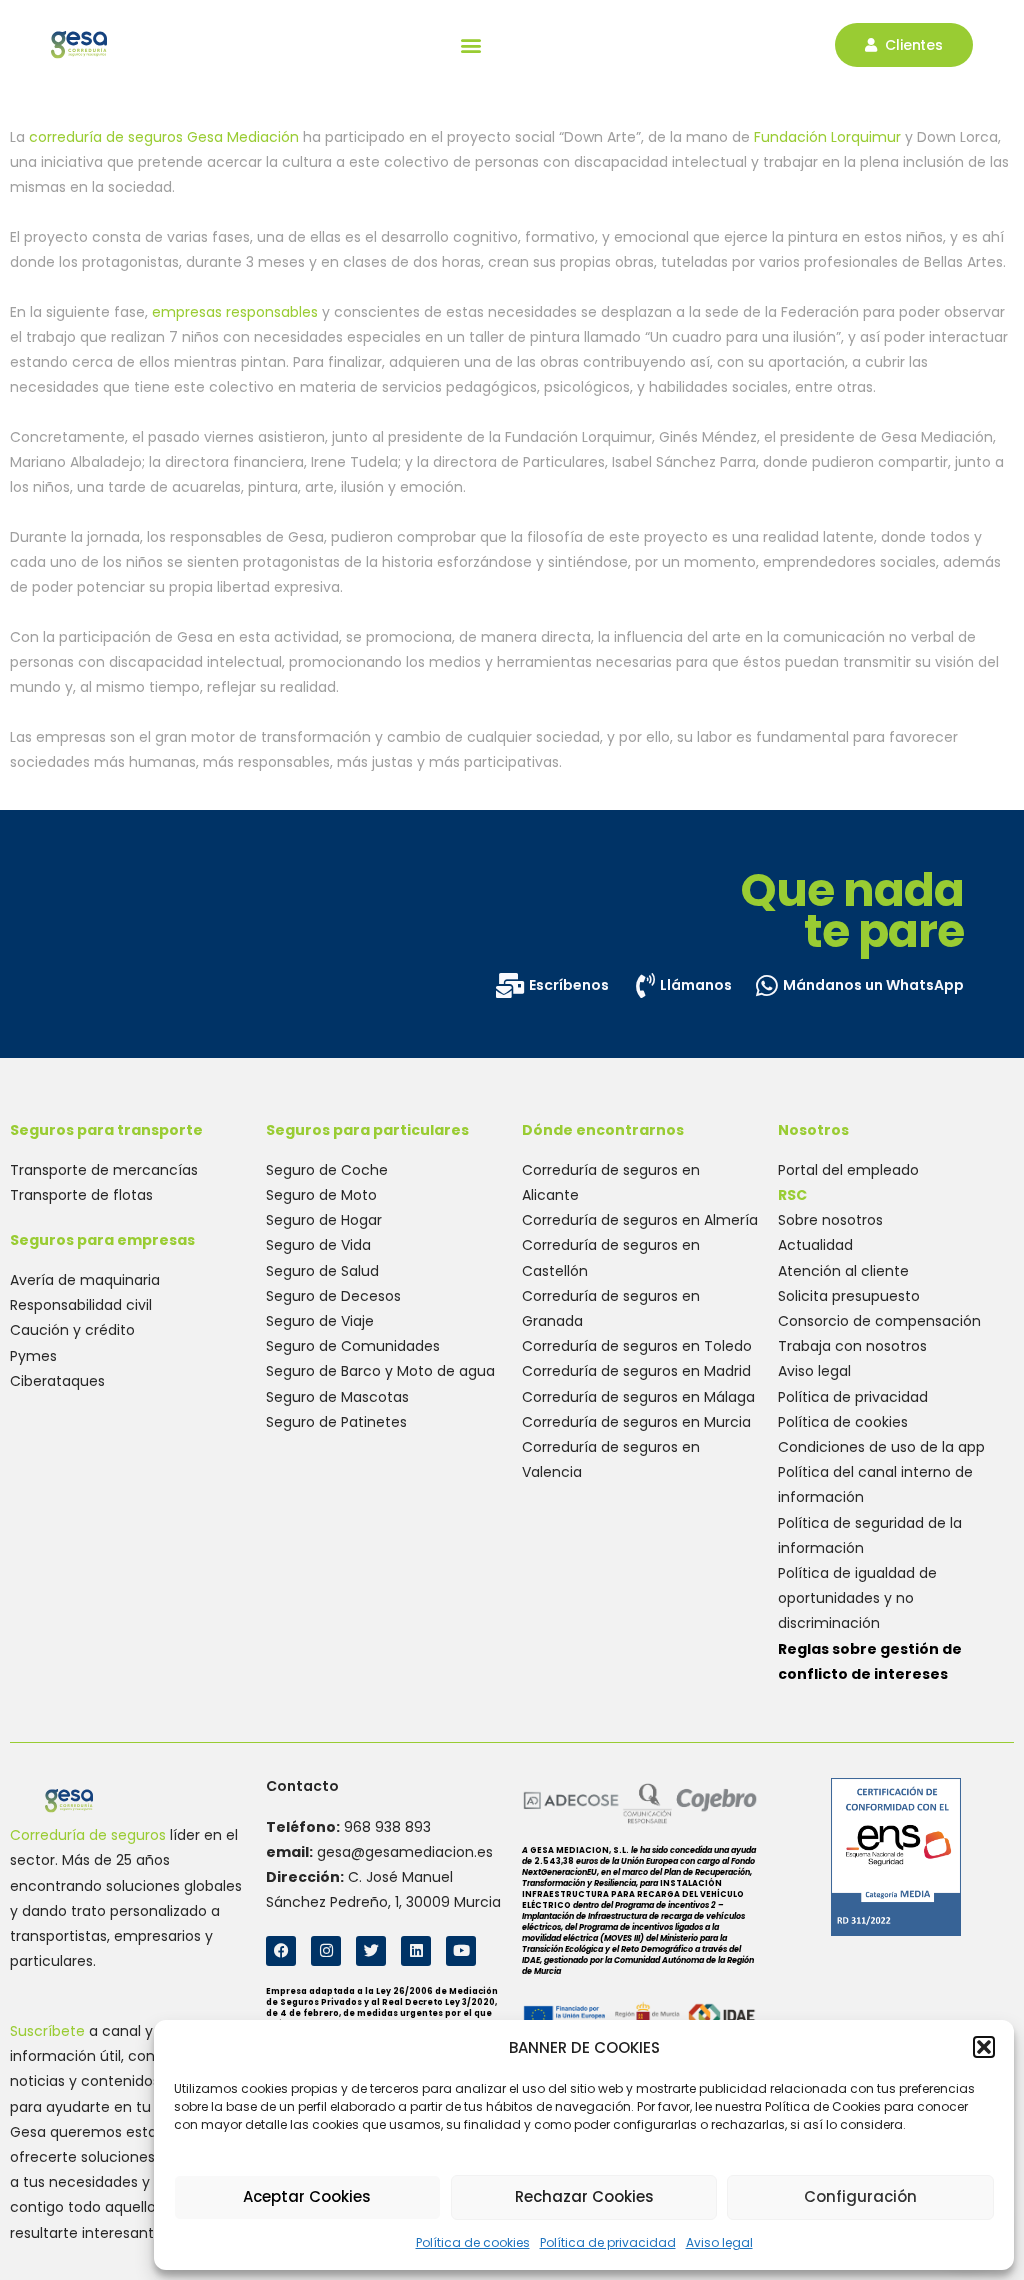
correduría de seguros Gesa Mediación (164, 137)
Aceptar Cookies (307, 2196)
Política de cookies (473, 2242)
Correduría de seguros (88, 1835)
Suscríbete (47, 2031)
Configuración (860, 2196)
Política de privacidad (608, 2242)
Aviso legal (719, 2242)
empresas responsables (235, 312)
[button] (984, 2047)
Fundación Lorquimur (827, 137)
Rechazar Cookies (584, 2196)
